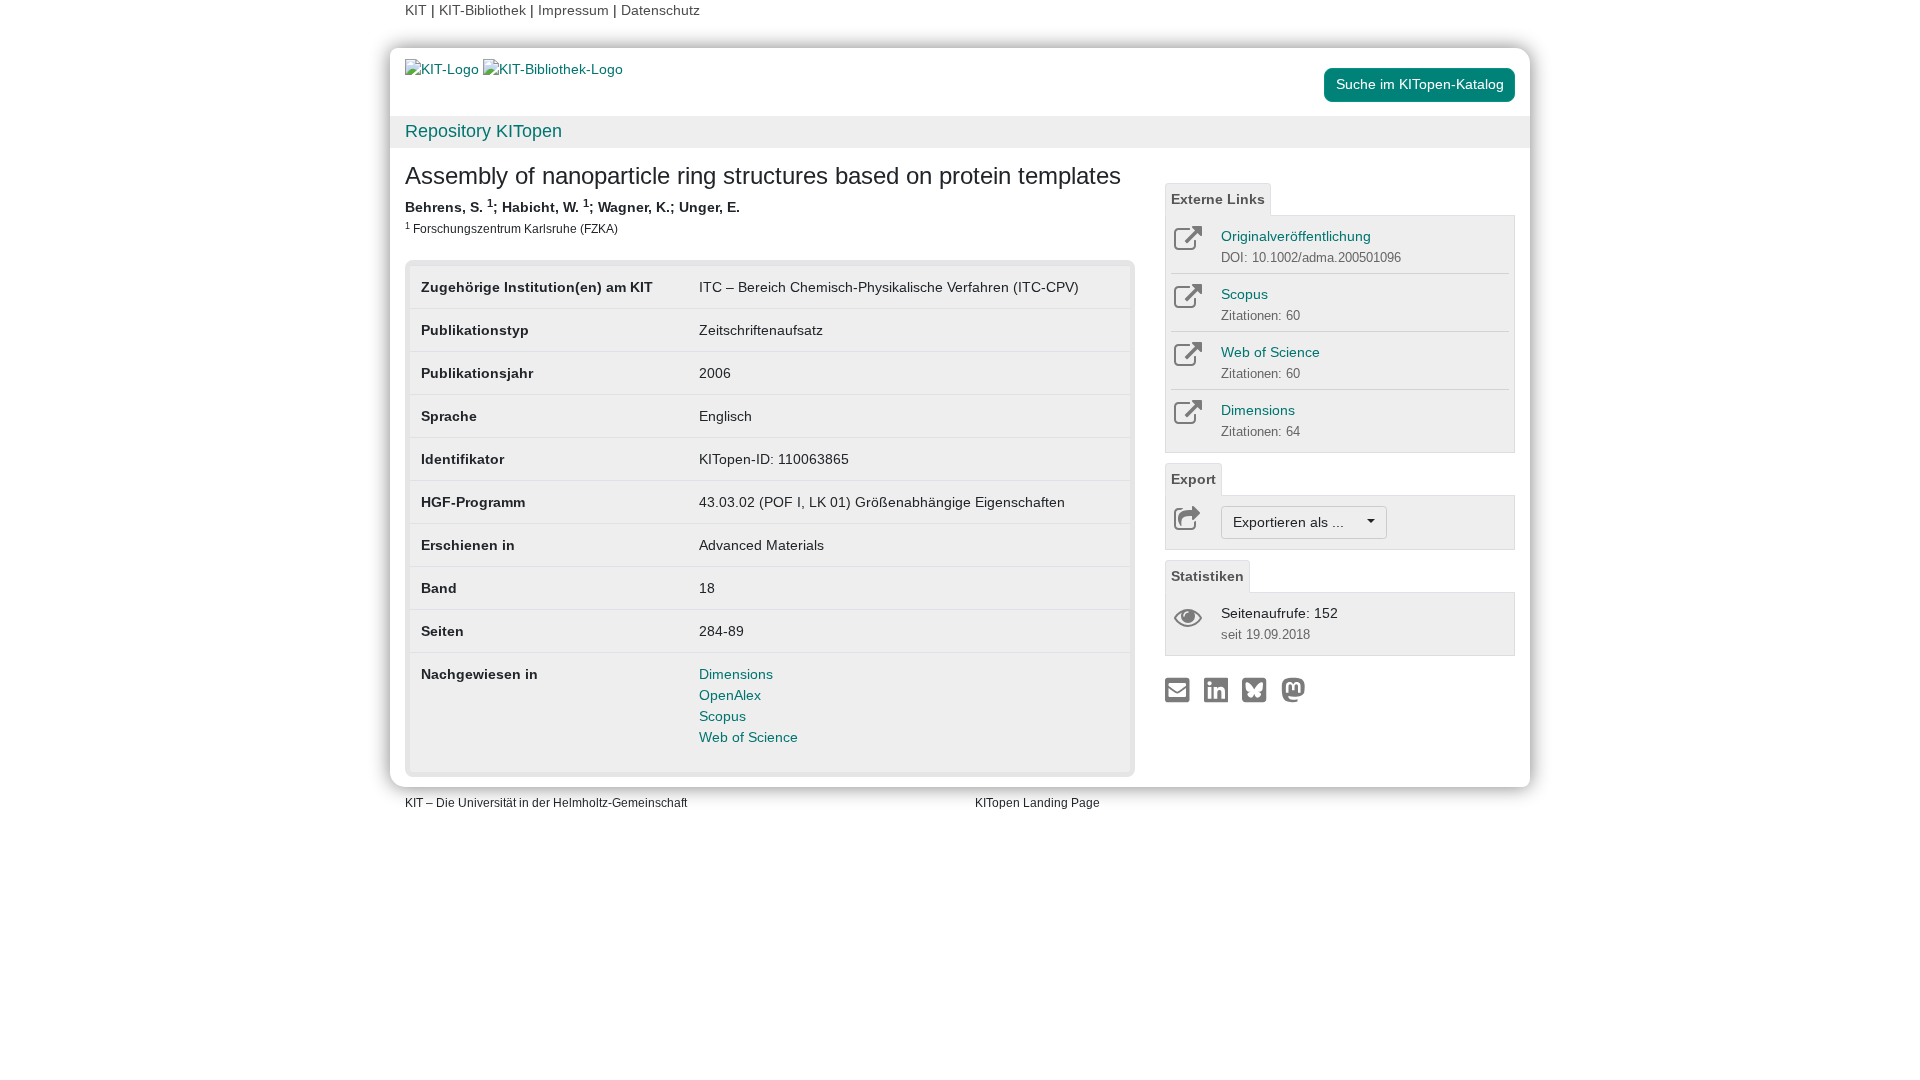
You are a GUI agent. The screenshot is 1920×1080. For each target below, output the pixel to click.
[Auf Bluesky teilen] (1259, 689)
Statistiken (1207, 576)
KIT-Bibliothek (484, 10)
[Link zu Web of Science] (1186, 361)
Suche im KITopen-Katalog (1420, 84)
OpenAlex (730, 695)
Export (1193, 479)
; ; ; (572, 216)
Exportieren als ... (1298, 522)
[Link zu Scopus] (1186, 303)
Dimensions (736, 674)
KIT (416, 10)
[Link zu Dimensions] (1186, 419)
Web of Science (748, 737)
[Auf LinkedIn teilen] (1218, 689)
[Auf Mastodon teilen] (1293, 689)
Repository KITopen (483, 131)
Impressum (573, 10)
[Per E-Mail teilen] (1179, 689)
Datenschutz (660, 10)
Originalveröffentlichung (1296, 236)
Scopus (722, 716)
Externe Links (1218, 199)
